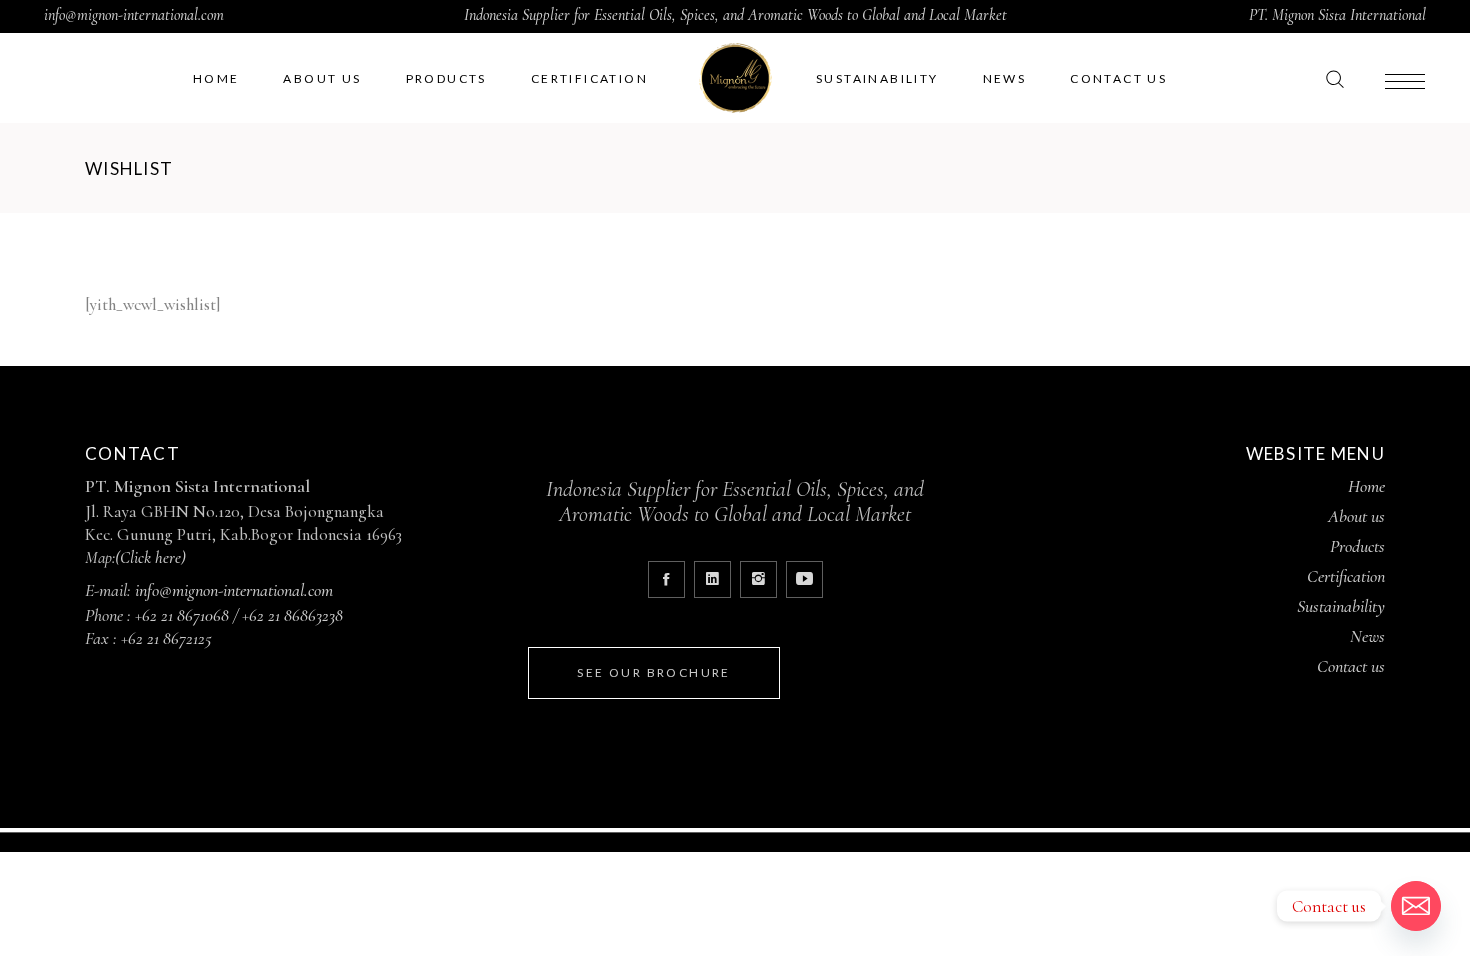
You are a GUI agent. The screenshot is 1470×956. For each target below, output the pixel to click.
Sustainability (1341, 606)
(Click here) (150, 557)
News (1367, 636)
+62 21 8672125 (166, 638)
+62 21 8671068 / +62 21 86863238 (239, 615)
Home (1366, 486)
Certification (1346, 576)
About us (1356, 516)
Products (1357, 546)
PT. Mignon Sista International (1337, 15)
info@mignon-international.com (134, 15)
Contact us (1351, 666)
